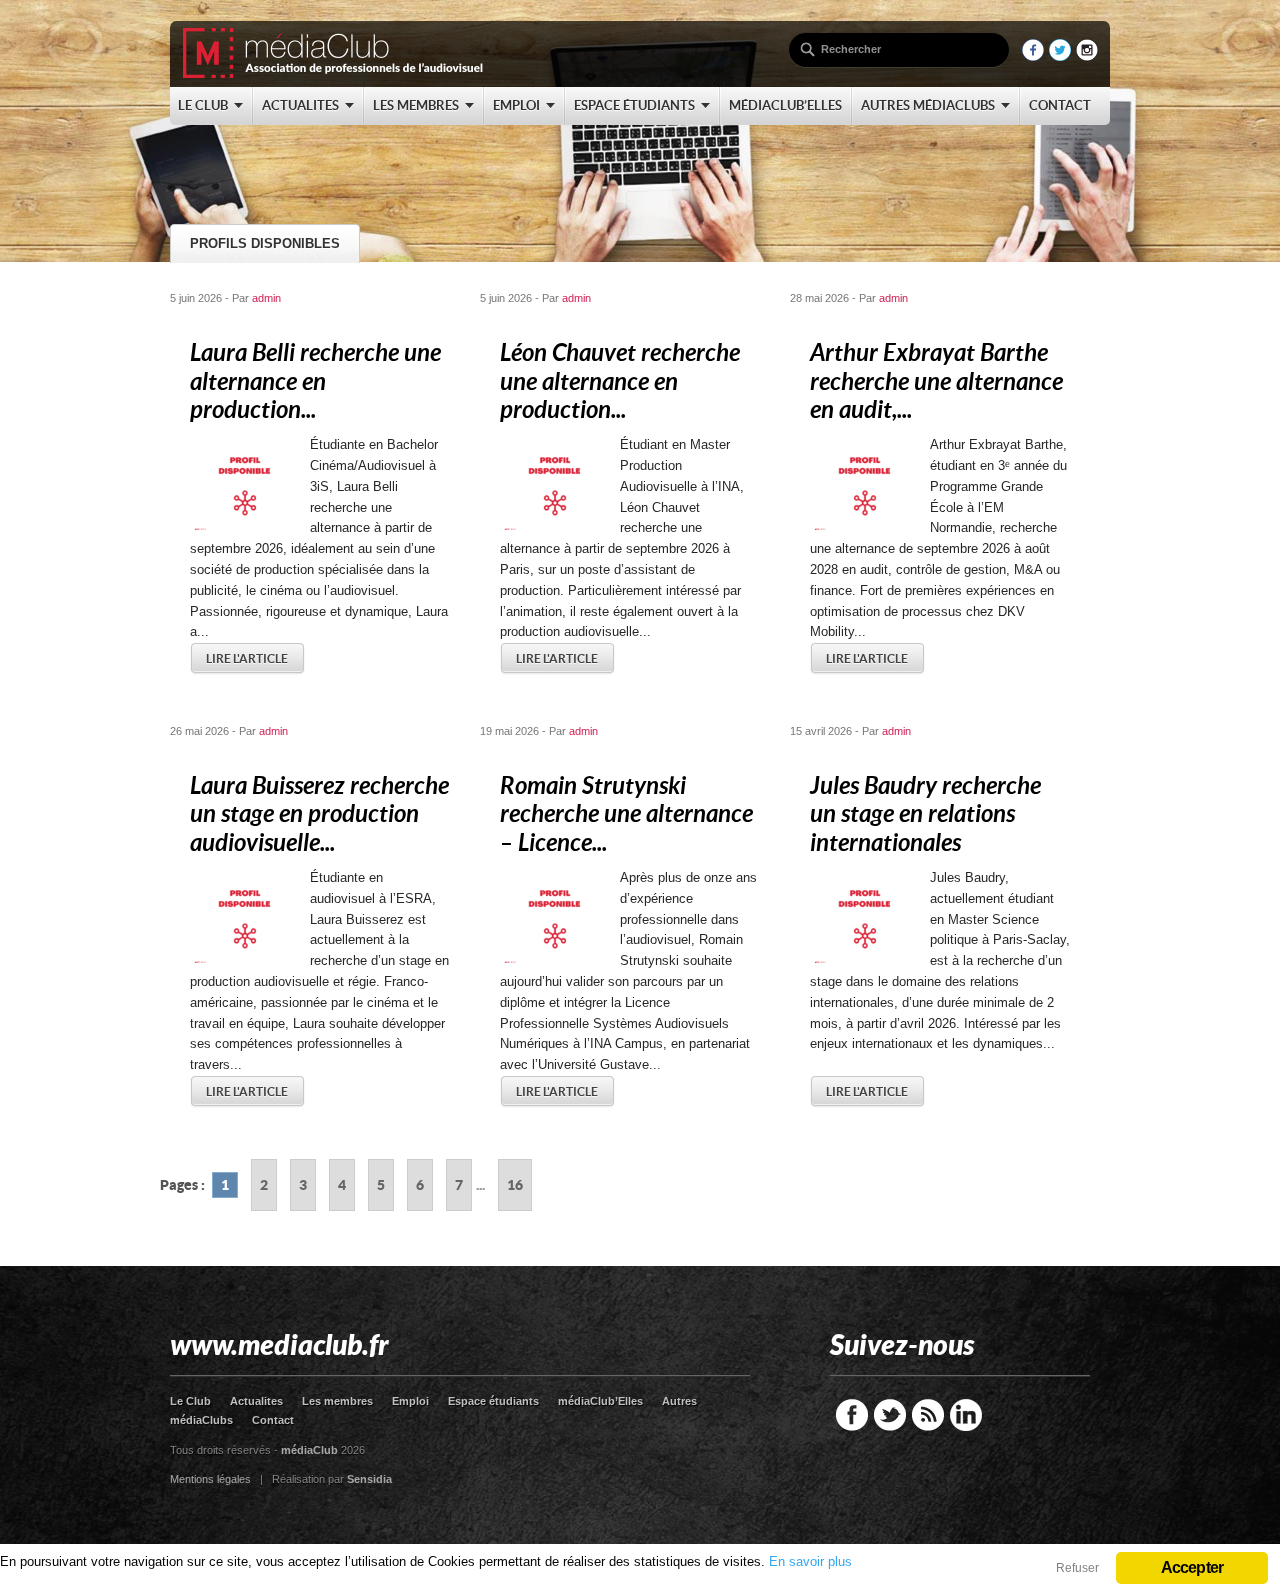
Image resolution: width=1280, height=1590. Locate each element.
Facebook (852, 1415)
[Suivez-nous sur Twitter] (1060, 56)
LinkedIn (966, 1415)
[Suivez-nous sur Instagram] (1087, 56)
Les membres (337, 1401)
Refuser (1077, 1568)
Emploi (410, 1401)
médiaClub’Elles (600, 1401)
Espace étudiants (493, 1401)
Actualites (256, 1401)
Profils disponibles (265, 243)
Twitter (890, 1415)
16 (515, 1185)
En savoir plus (810, 1561)
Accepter (1192, 1567)
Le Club (190, 1401)
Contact (273, 1420)
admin (266, 298)
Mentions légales (210, 1479)
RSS (928, 1415)
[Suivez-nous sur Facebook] (1033, 56)
